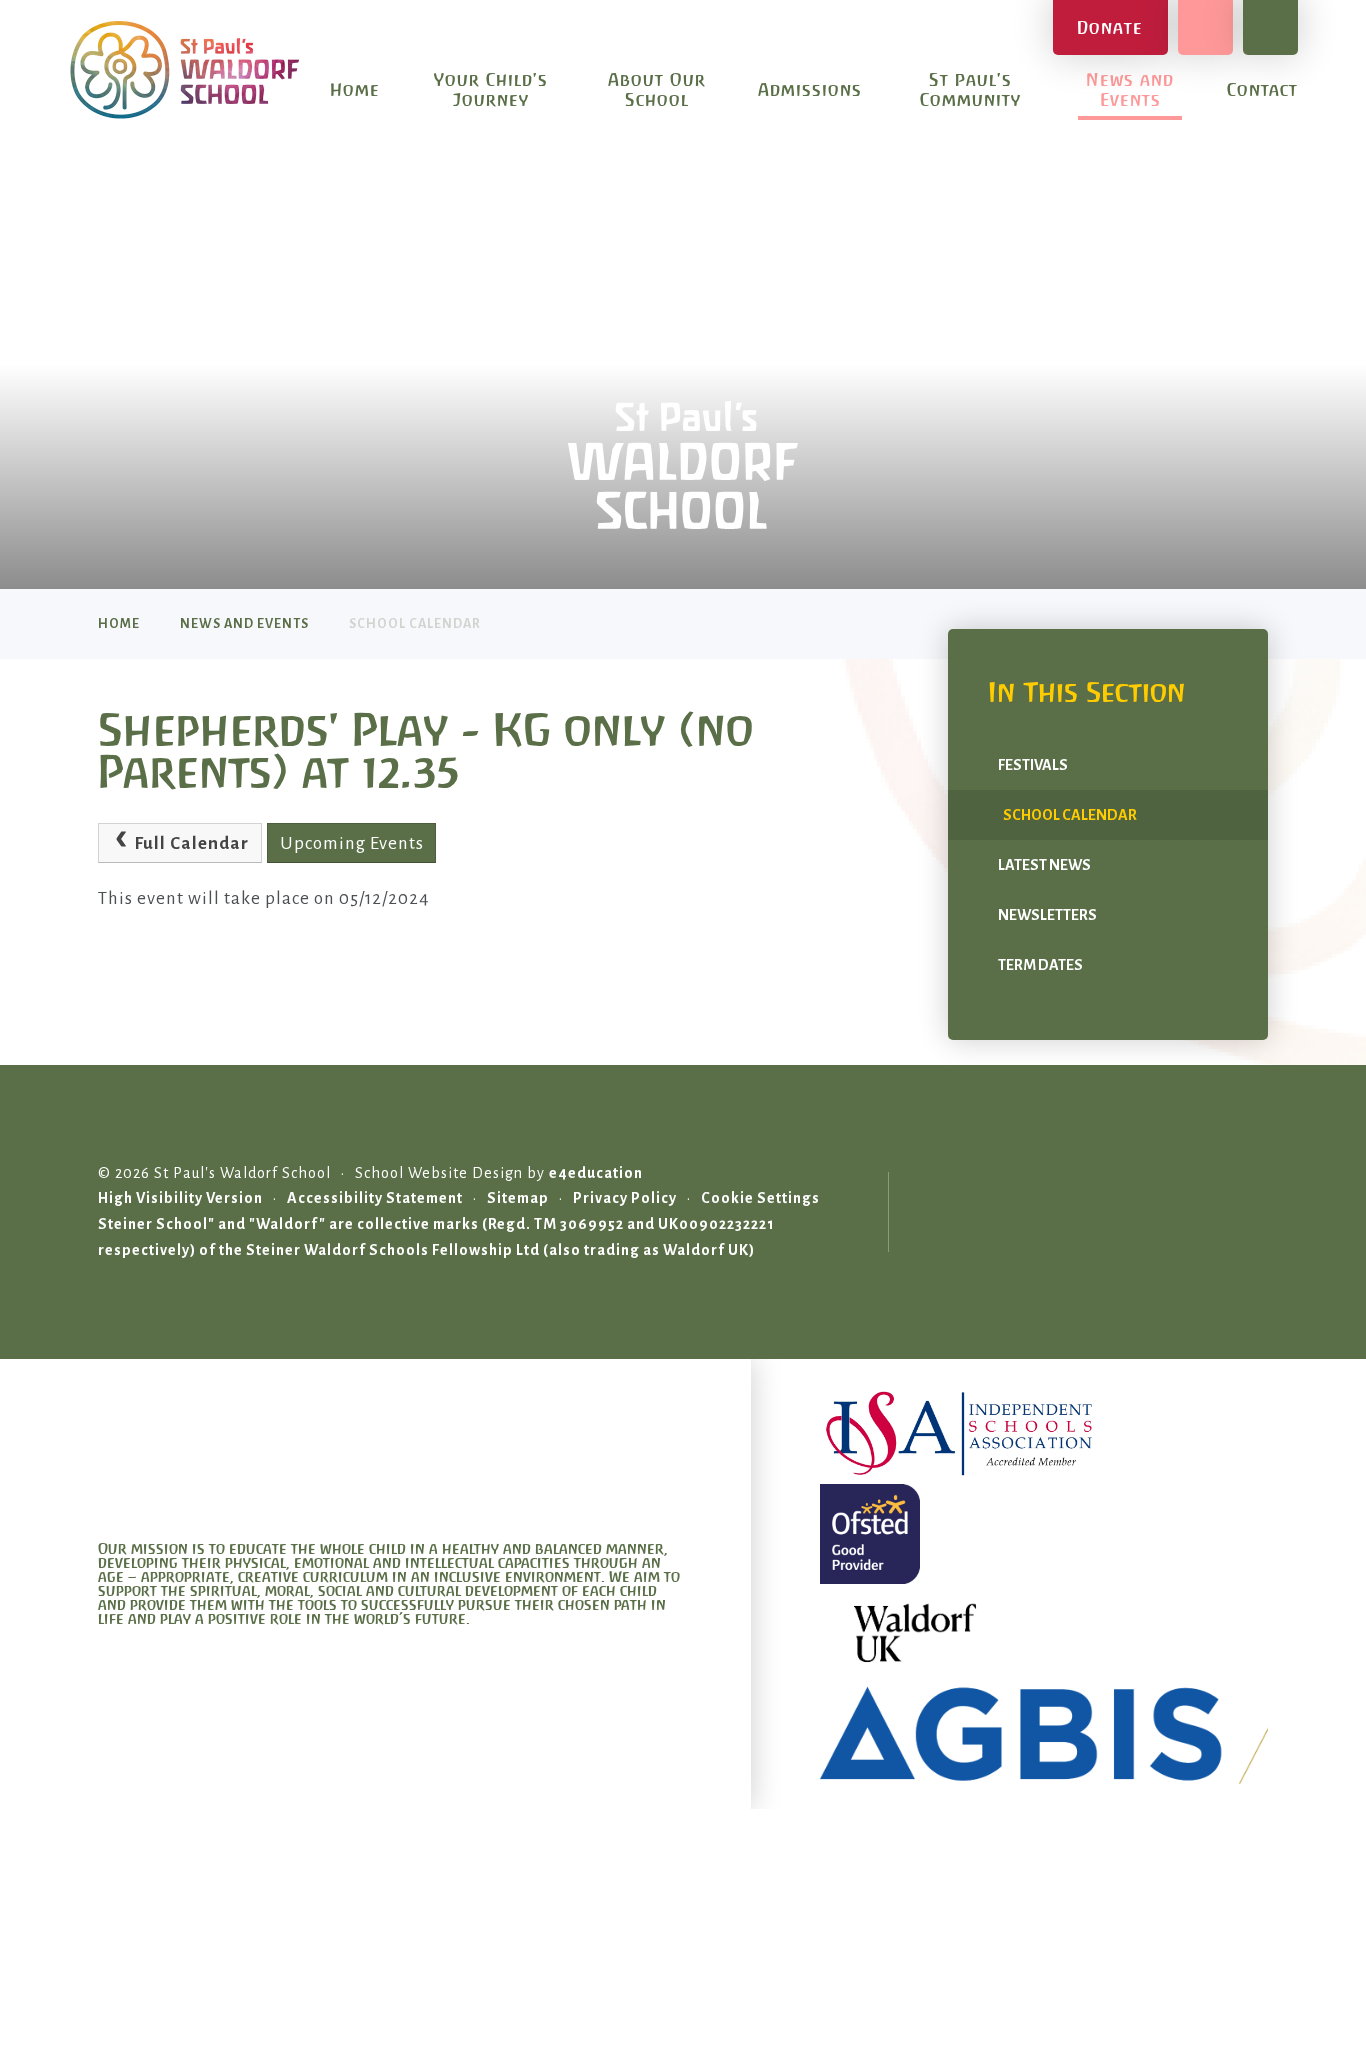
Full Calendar (191, 843)
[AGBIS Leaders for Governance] (1044, 1734)
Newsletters (1047, 915)
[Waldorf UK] (1044, 1634)
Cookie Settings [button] (760, 1198)
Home (119, 624)
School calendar (415, 624)
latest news (1044, 865)
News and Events (244, 624)
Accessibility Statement (375, 1198)
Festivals (1033, 765)
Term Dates (1040, 965)
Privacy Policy (625, 1198)
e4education (596, 1173)
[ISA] (1044, 1434)
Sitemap (518, 1198)
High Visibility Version (180, 1198)
